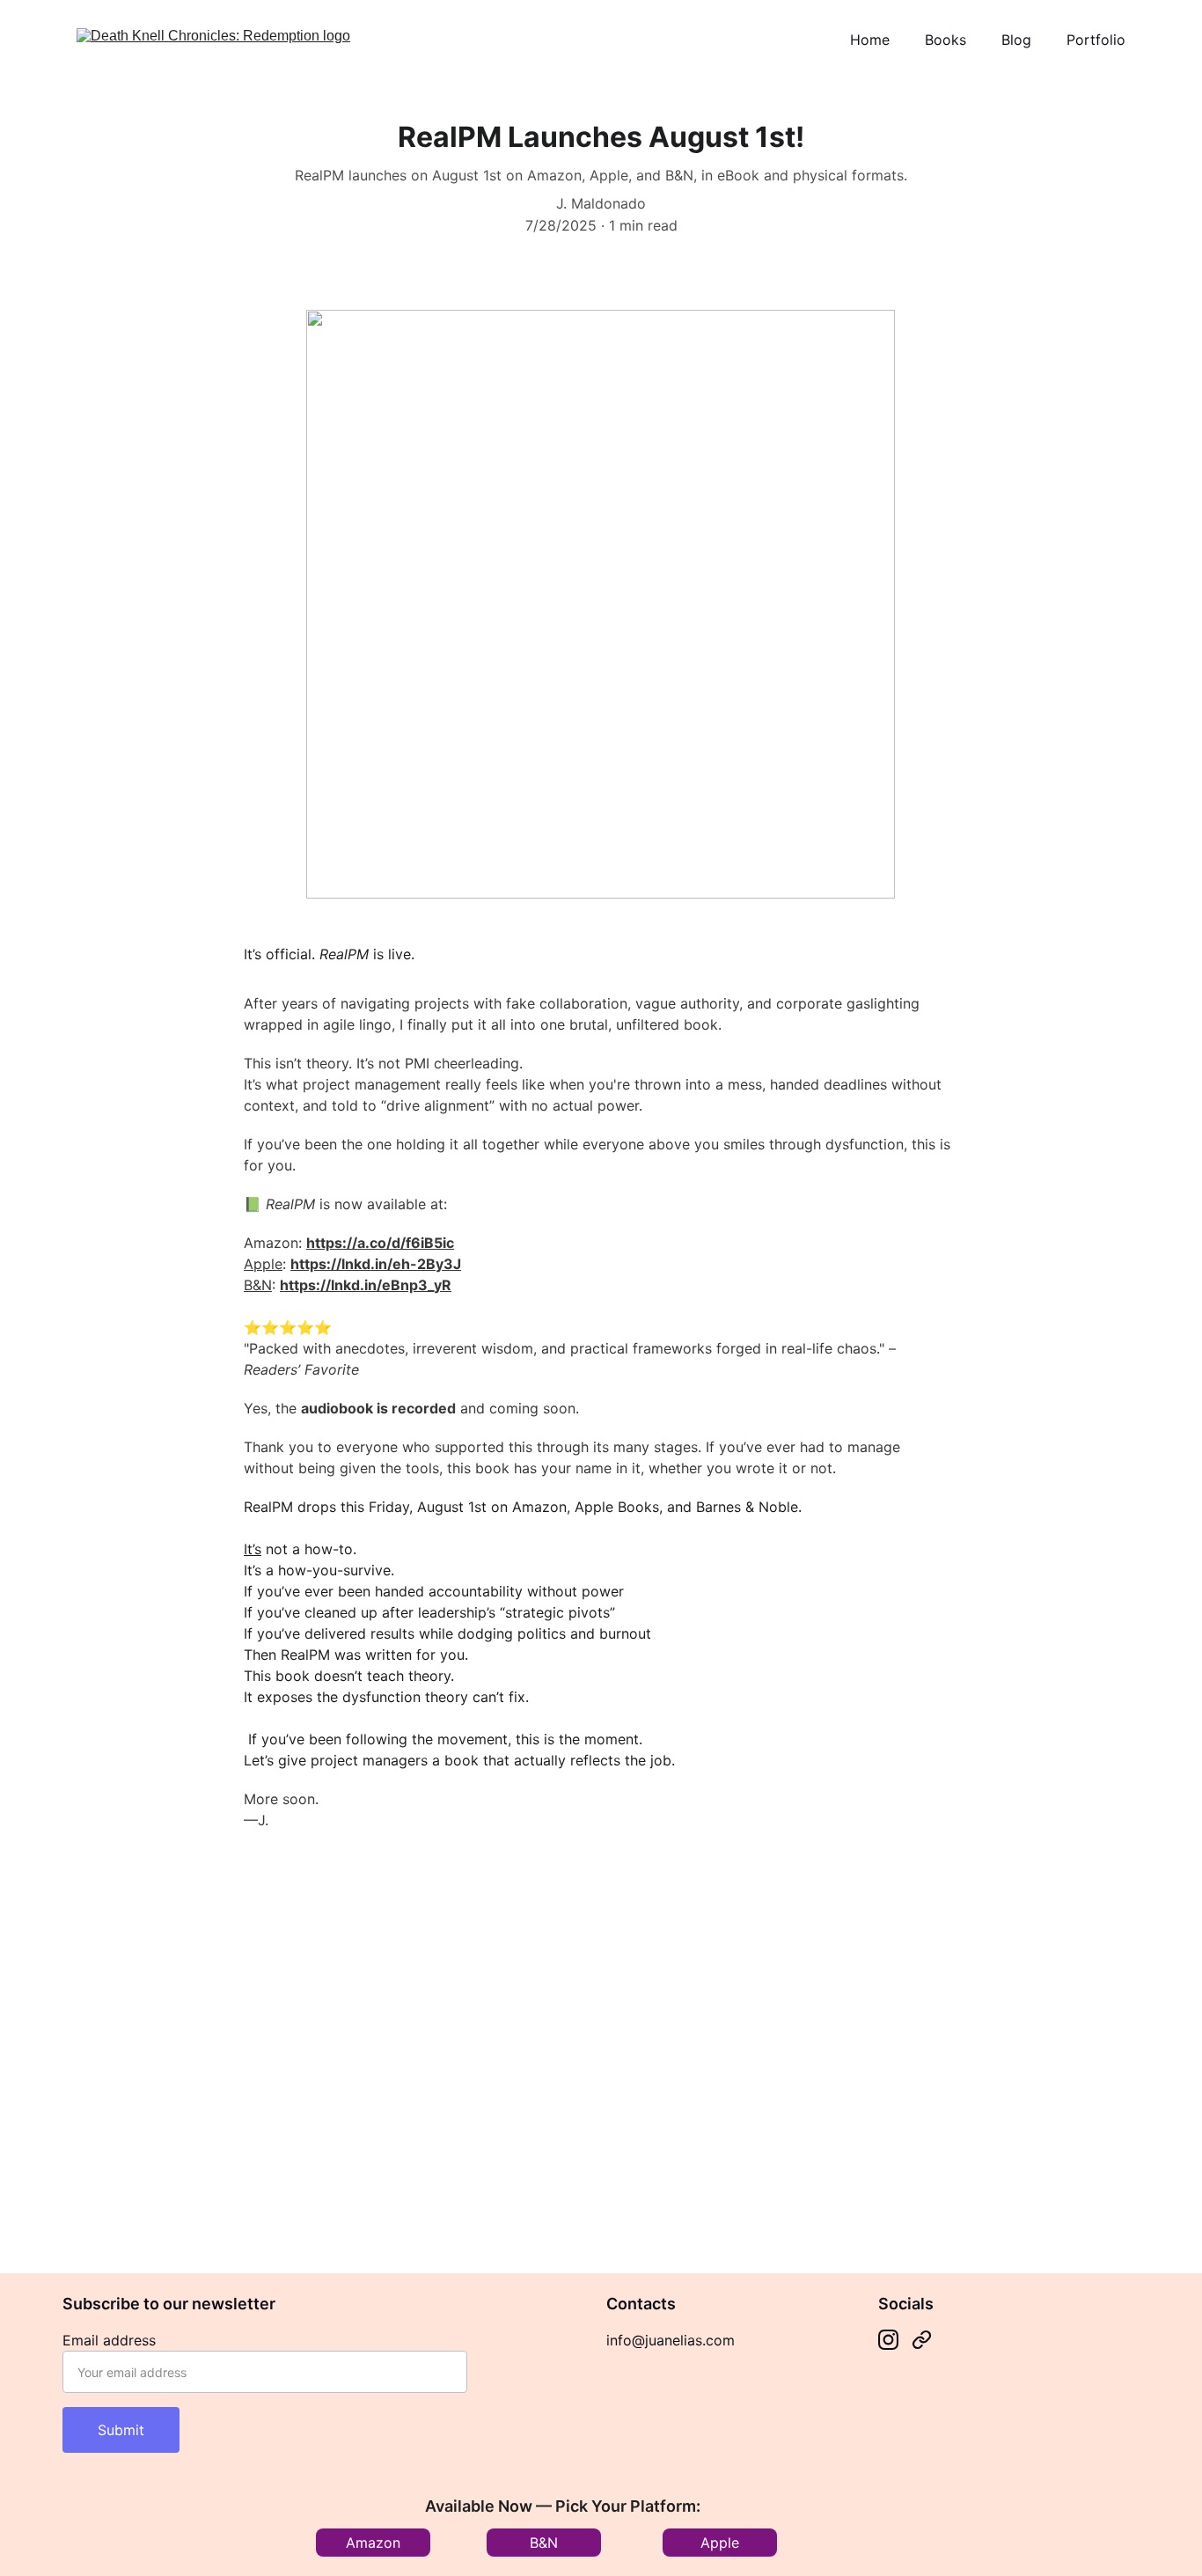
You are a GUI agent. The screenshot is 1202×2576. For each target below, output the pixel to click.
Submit (121, 2430)
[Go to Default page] (922, 2340)
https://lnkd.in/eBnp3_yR (366, 1285)
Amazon (373, 2543)
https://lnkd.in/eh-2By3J (376, 1264)
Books (945, 40)
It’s (253, 1549)
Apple (263, 1264)
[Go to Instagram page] (888, 2340)
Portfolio (1096, 40)
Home (870, 40)
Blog (1016, 40)
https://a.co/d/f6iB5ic (380, 1243)
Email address (109, 2340)
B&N (258, 1285)
